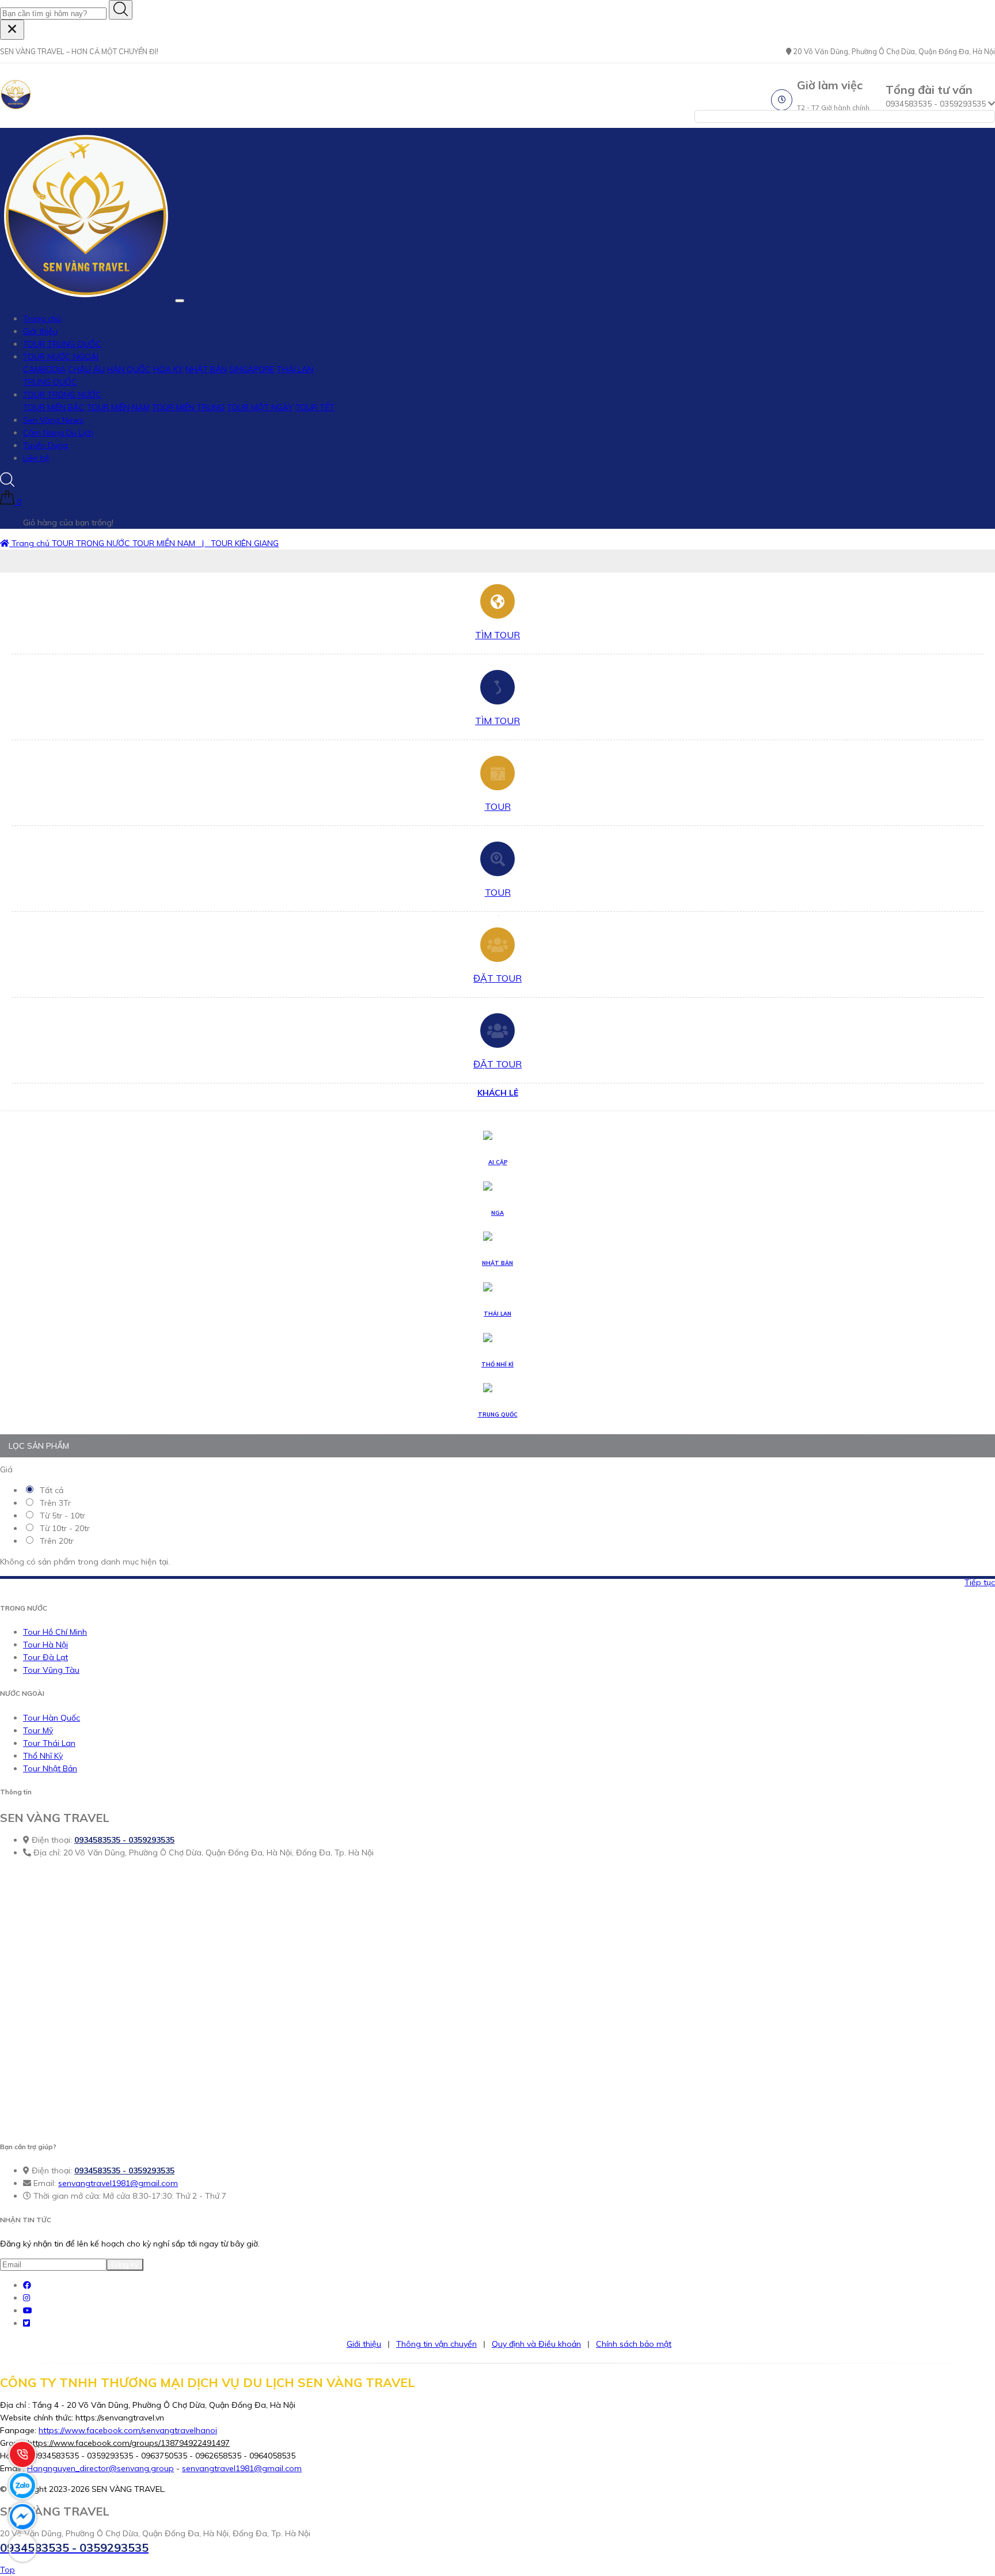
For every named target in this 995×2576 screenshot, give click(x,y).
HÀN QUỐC (129, 369)
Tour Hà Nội (45, 1645)
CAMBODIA (44, 369)
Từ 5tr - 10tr (61, 1516)
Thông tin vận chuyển (436, 2344)
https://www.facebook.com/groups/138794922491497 (129, 2443)
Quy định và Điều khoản (536, 2344)
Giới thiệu (40, 331)
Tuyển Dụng (45, 445)
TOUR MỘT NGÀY (260, 407)
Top (7, 2570)
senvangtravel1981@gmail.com (118, 2183)
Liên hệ (36, 458)
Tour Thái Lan (49, 1743)
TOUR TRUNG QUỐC (62, 344)
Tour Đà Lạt (45, 1657)
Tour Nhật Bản (50, 1768)
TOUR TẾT (315, 407)
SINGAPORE (252, 369)
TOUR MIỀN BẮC (54, 407)
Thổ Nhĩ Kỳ (43, 1756)
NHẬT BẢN (206, 369)
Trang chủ (42, 319)
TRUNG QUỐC (50, 382)
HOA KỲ (168, 369)
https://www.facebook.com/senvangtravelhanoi (128, 2430)
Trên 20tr (56, 1541)
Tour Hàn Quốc (52, 1718)
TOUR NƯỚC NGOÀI (61, 357)
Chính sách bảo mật (634, 2344)
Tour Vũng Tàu (51, 1670)
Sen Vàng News (53, 420)
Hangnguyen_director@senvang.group (100, 2468)
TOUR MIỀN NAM (118, 407)
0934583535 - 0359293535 (124, 1840)
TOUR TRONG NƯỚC (62, 395)
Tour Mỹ (38, 1730)
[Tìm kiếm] (121, 10)
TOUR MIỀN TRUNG (188, 407)
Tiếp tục (980, 1582)
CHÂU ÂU (86, 369)
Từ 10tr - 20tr (64, 1528)
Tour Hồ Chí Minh (55, 1632)
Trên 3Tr (54, 1503)
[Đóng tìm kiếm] (12, 30)
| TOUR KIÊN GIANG (238, 543)
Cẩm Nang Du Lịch (58, 433)
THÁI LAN (295, 369)
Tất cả (50, 1490)
